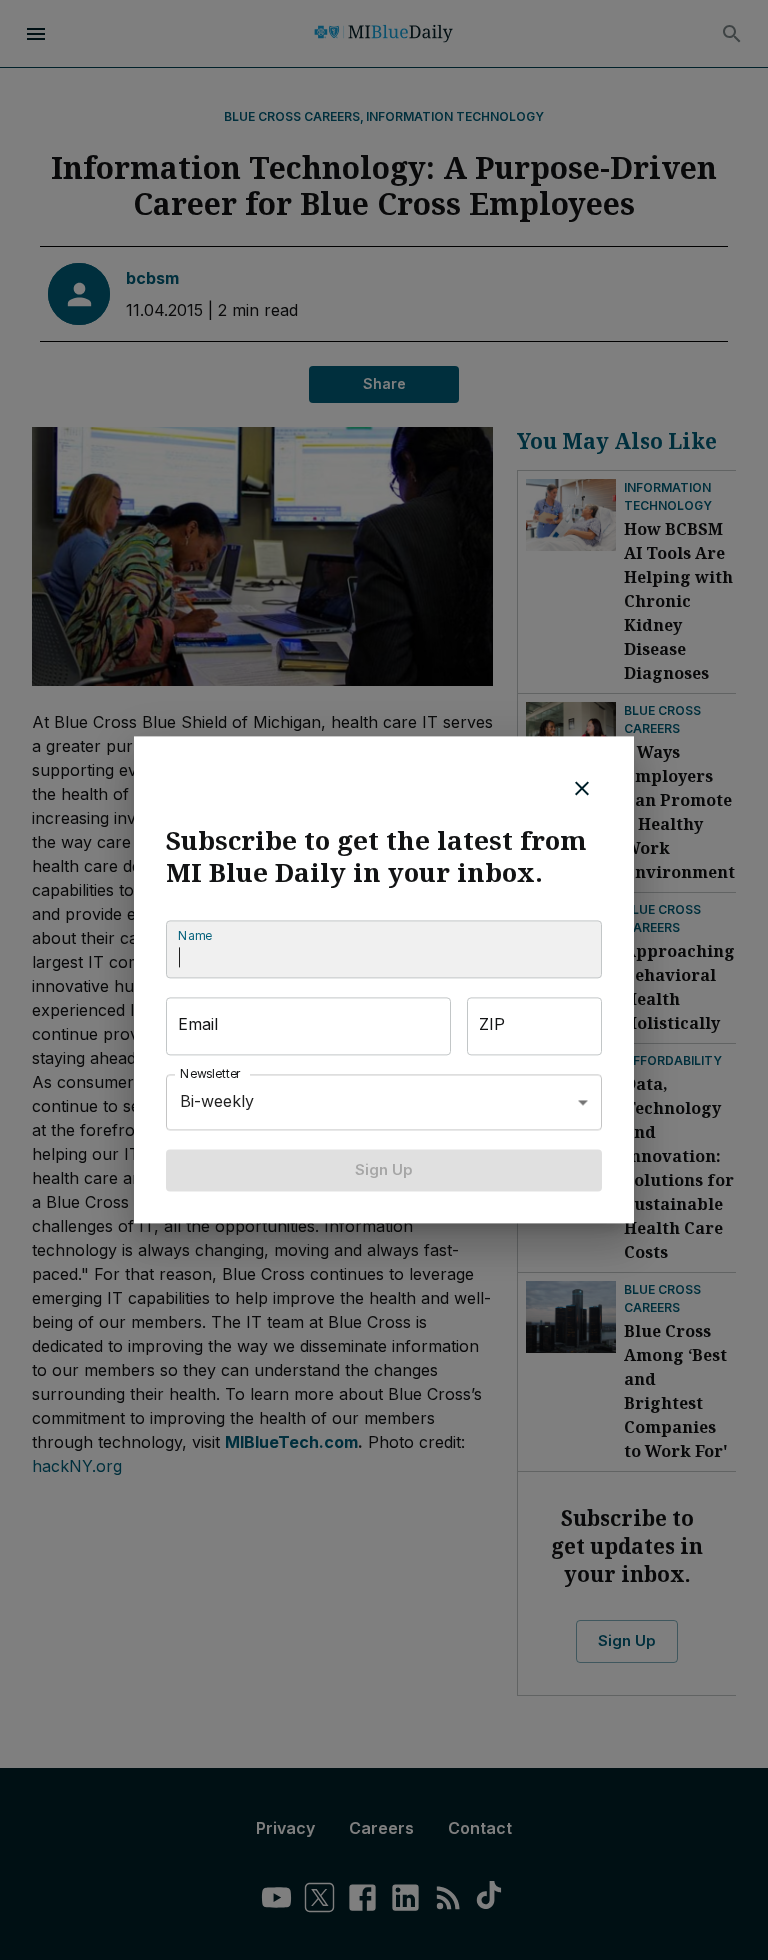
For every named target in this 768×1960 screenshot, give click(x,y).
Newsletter (211, 1073)
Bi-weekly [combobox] (217, 1102)
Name (195, 935)
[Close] (582, 788)
